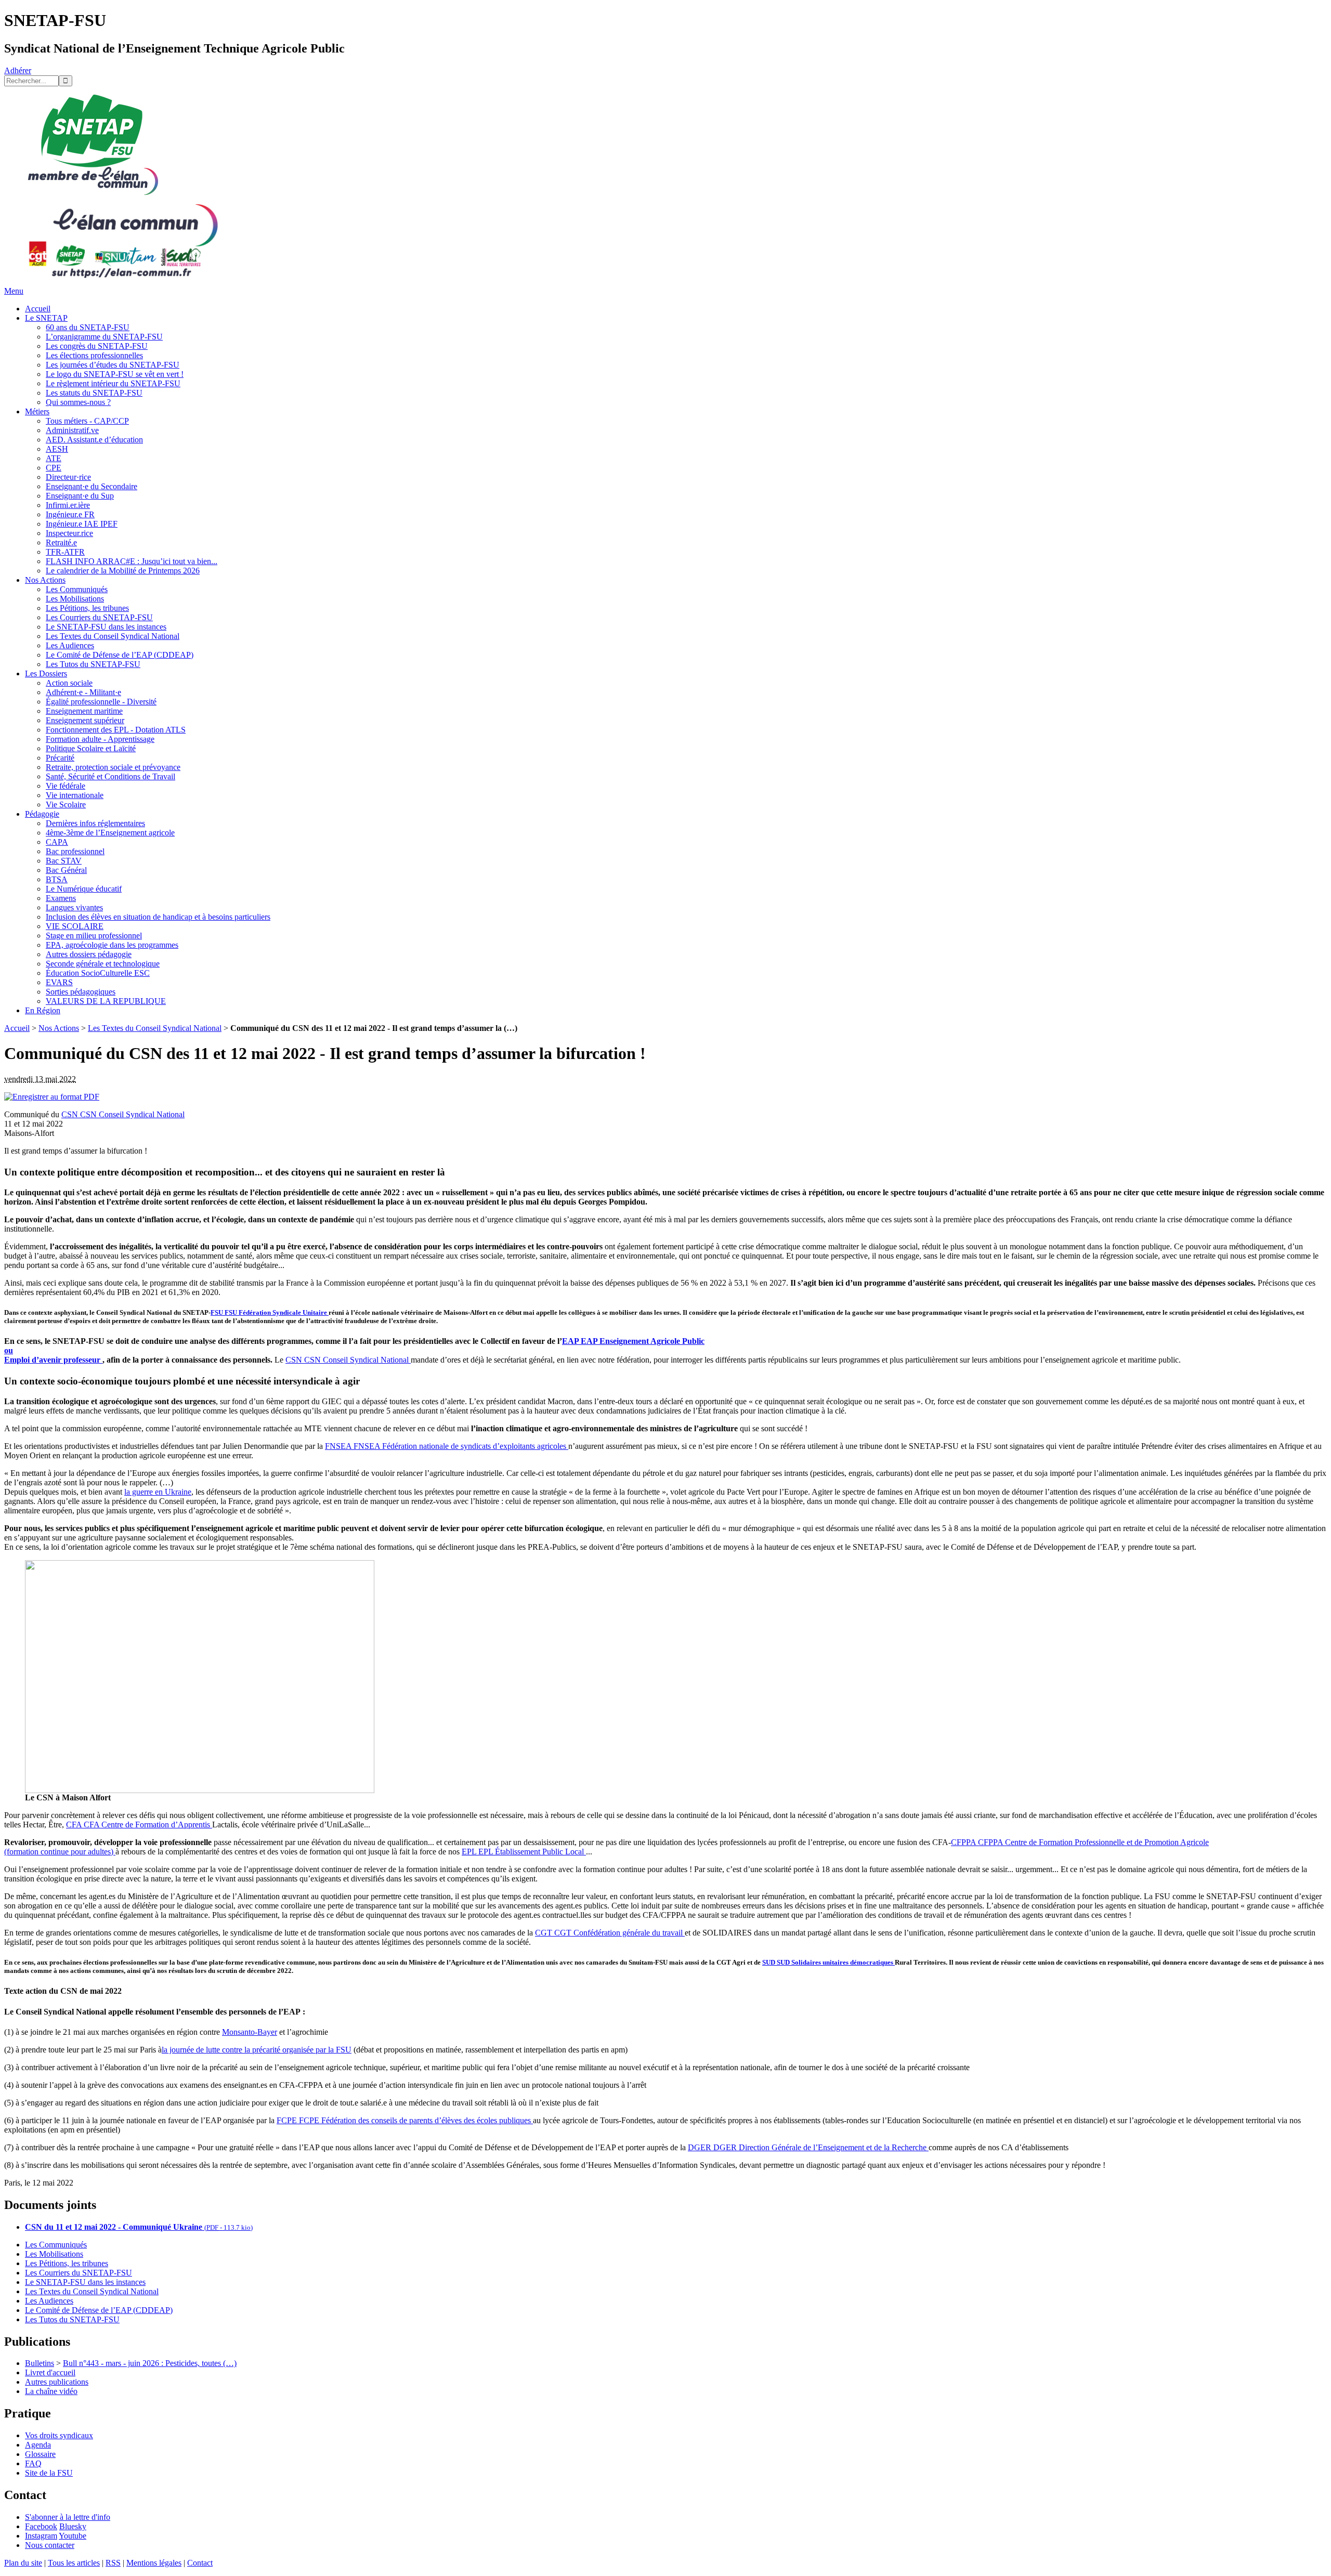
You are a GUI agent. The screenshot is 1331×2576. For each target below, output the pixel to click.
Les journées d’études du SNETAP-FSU (113, 365)
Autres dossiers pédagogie (89, 954)
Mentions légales (154, 2563)
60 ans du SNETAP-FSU (88, 327)
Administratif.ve (72, 430)
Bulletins (40, 2363)
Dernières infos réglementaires (95, 823)
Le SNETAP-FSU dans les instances (106, 627)
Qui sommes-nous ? (78, 402)
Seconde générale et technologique (103, 964)
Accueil (38, 309)
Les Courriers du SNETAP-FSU (99, 617)
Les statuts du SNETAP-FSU (94, 393)
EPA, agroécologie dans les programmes (112, 945)
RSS (113, 2563)
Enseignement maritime (84, 711)
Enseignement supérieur (85, 720)
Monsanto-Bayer (250, 2032)
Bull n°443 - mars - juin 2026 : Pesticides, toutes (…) (150, 2363)
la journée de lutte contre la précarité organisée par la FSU (257, 2050)
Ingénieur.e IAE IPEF (82, 524)
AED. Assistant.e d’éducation (94, 440)
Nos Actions (45, 580)
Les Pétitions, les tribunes (87, 608)
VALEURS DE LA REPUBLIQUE (106, 1001)
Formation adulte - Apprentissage (100, 739)
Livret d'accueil (50, 2372)
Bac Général (66, 870)
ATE (54, 458)
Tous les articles (74, 2563)
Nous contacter (50, 2545)
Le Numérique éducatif (84, 889)
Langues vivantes (74, 907)
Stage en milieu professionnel (94, 936)
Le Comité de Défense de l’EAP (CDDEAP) (120, 655)
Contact (200, 2563)
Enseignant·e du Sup (80, 496)
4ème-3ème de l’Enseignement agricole (110, 833)
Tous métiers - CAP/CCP (87, 421)
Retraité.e (61, 542)
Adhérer (18, 70)
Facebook (41, 2526)
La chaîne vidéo (51, 2391)
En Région (43, 1010)
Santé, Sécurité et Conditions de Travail (110, 776)
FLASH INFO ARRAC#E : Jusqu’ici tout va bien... (132, 561)
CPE (54, 468)
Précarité (60, 758)
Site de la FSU (49, 2473)
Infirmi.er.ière (68, 505)
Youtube (73, 2536)
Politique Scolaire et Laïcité (91, 748)
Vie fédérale (66, 786)
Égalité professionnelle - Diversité (101, 702)
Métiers (37, 411)
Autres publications (57, 2382)
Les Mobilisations (75, 599)
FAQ (33, 2463)
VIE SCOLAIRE (75, 926)
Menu (14, 291)
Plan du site (23, 2563)
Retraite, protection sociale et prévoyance (113, 767)
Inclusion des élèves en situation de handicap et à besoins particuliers (158, 917)
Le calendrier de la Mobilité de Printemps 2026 (123, 571)
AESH (57, 449)
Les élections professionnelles (94, 355)
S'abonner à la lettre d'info (68, 2517)
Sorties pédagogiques (81, 992)
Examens (61, 898)
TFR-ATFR (65, 552)
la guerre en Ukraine (158, 1492)
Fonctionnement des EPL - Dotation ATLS (116, 730)
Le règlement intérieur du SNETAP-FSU (113, 383)
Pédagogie (42, 814)
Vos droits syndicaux (59, 2435)
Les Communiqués (77, 589)
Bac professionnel (75, 851)
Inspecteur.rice (69, 533)
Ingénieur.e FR (70, 514)
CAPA (57, 842)
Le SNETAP (46, 318)
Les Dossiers (46, 674)
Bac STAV (64, 861)
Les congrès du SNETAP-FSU (97, 346)
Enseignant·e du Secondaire (92, 486)
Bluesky (73, 2526)
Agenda (38, 2445)
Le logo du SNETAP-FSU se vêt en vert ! (115, 374)
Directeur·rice (68, 477)
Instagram (41, 2536)
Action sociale (69, 683)
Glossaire (40, 2454)
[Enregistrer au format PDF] (52, 1097)
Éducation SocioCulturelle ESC (98, 973)
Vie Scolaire (66, 805)
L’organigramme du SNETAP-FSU (104, 337)
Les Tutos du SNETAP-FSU (93, 664)
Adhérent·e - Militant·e (83, 692)
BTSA (57, 879)
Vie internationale (75, 795)
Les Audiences (70, 645)
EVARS (59, 982)
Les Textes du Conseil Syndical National (113, 636)
